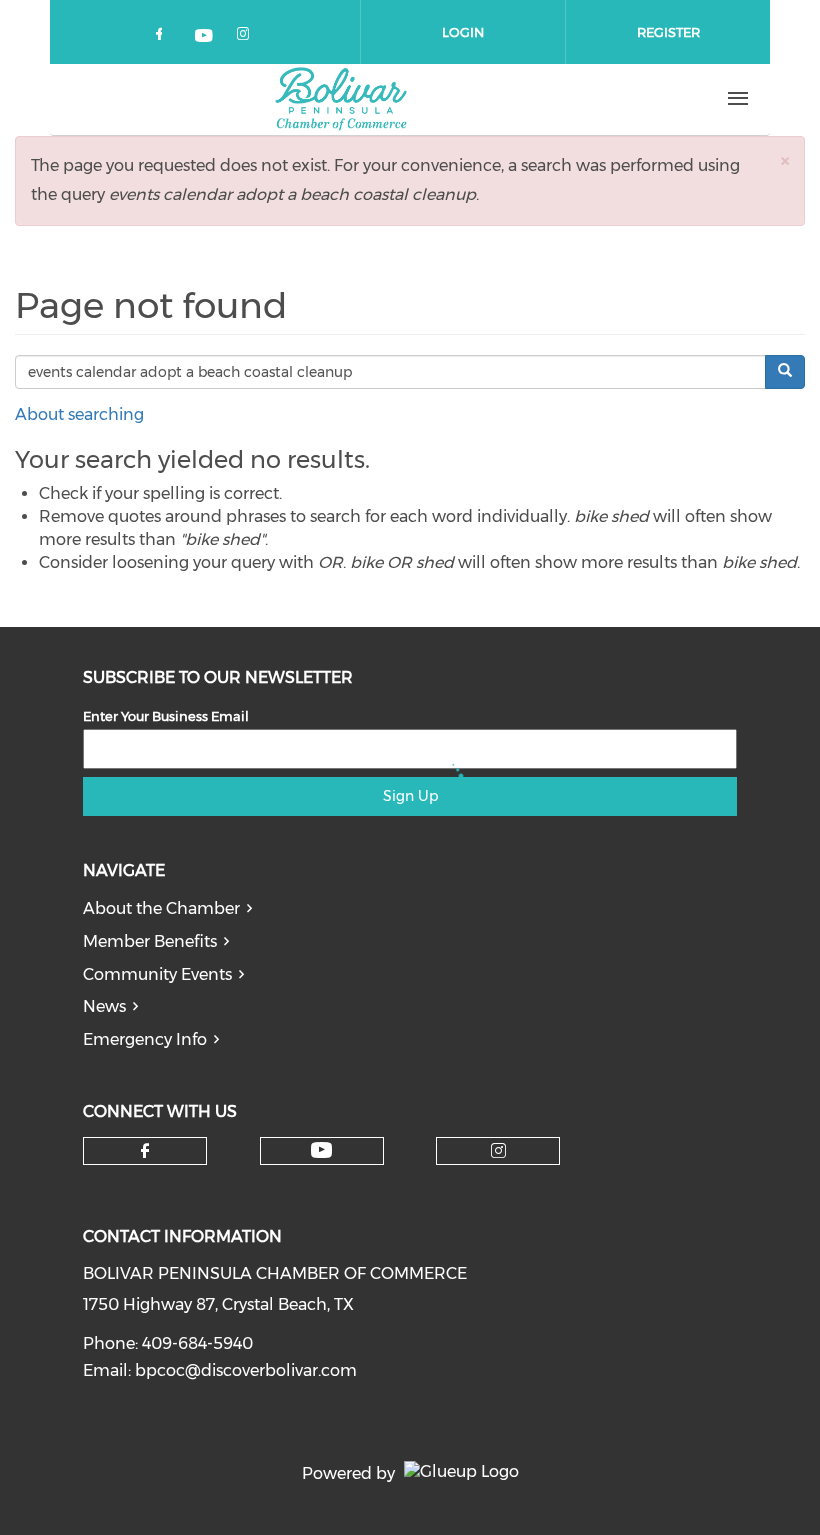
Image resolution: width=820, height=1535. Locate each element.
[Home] (341, 99)
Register (668, 32)
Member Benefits (150, 941)
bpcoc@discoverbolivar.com (246, 1370)
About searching (79, 414)
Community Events (157, 974)
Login (463, 32)
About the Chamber (161, 908)
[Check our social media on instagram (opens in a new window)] (247, 37)
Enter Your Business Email (166, 716)
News (104, 1006)
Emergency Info (145, 1039)
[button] (785, 160)
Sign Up (410, 796)
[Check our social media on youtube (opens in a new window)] (205, 37)
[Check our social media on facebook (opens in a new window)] (163, 37)
